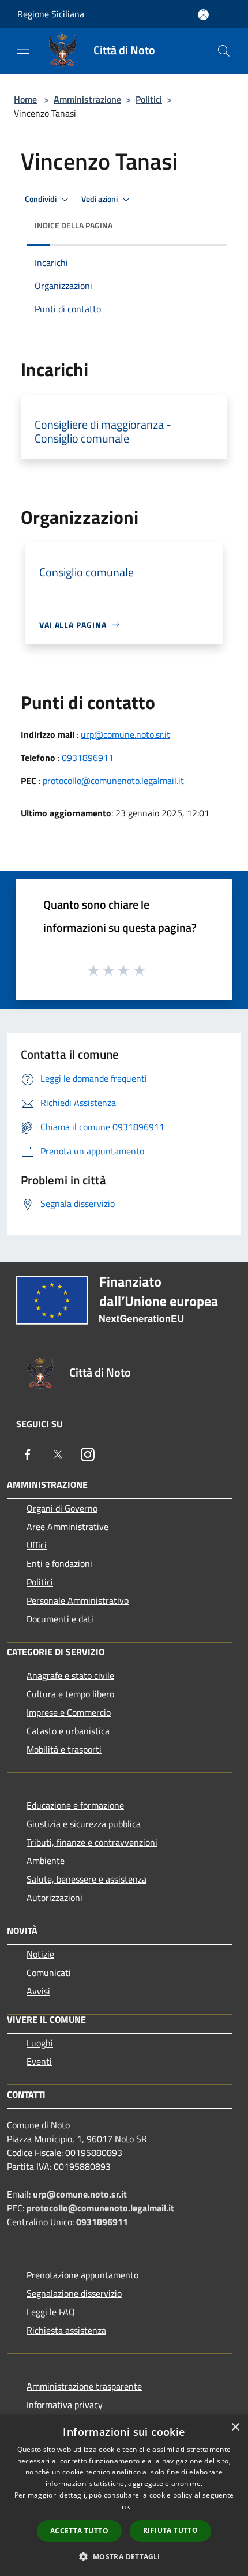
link (124, 2506)
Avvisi (38, 1991)
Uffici (37, 1545)
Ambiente (46, 1861)
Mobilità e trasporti (64, 1749)
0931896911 (88, 758)
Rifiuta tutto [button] (170, 2530)
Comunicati (49, 1973)
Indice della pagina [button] (74, 225)
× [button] (235, 2427)
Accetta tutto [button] (79, 2531)
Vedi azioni (100, 199)
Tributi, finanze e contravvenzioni (92, 1842)
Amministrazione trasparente (84, 2386)
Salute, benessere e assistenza (87, 1879)
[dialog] (124, 2496)
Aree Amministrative (67, 1527)
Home (25, 99)
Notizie (40, 1954)
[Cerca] (224, 51)
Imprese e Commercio (69, 1712)
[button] (124, 2556)
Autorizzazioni (55, 1898)
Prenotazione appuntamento (82, 2275)
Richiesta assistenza (66, 2330)
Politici (149, 99)
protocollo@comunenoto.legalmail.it (113, 781)
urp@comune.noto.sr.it (125, 734)
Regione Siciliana (51, 14)
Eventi (39, 2061)
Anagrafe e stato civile (70, 1675)
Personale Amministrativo (78, 1600)
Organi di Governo (62, 1508)
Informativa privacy (65, 2405)
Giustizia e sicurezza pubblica (84, 1824)
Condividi (42, 199)
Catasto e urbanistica (68, 1731)
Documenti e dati (60, 1619)
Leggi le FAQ (51, 2312)
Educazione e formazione (75, 1805)
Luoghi (40, 2043)
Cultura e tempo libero (70, 1694)
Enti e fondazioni (59, 1563)
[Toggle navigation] (23, 50)
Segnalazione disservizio (74, 2293)
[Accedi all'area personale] (203, 15)
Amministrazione (87, 99)
